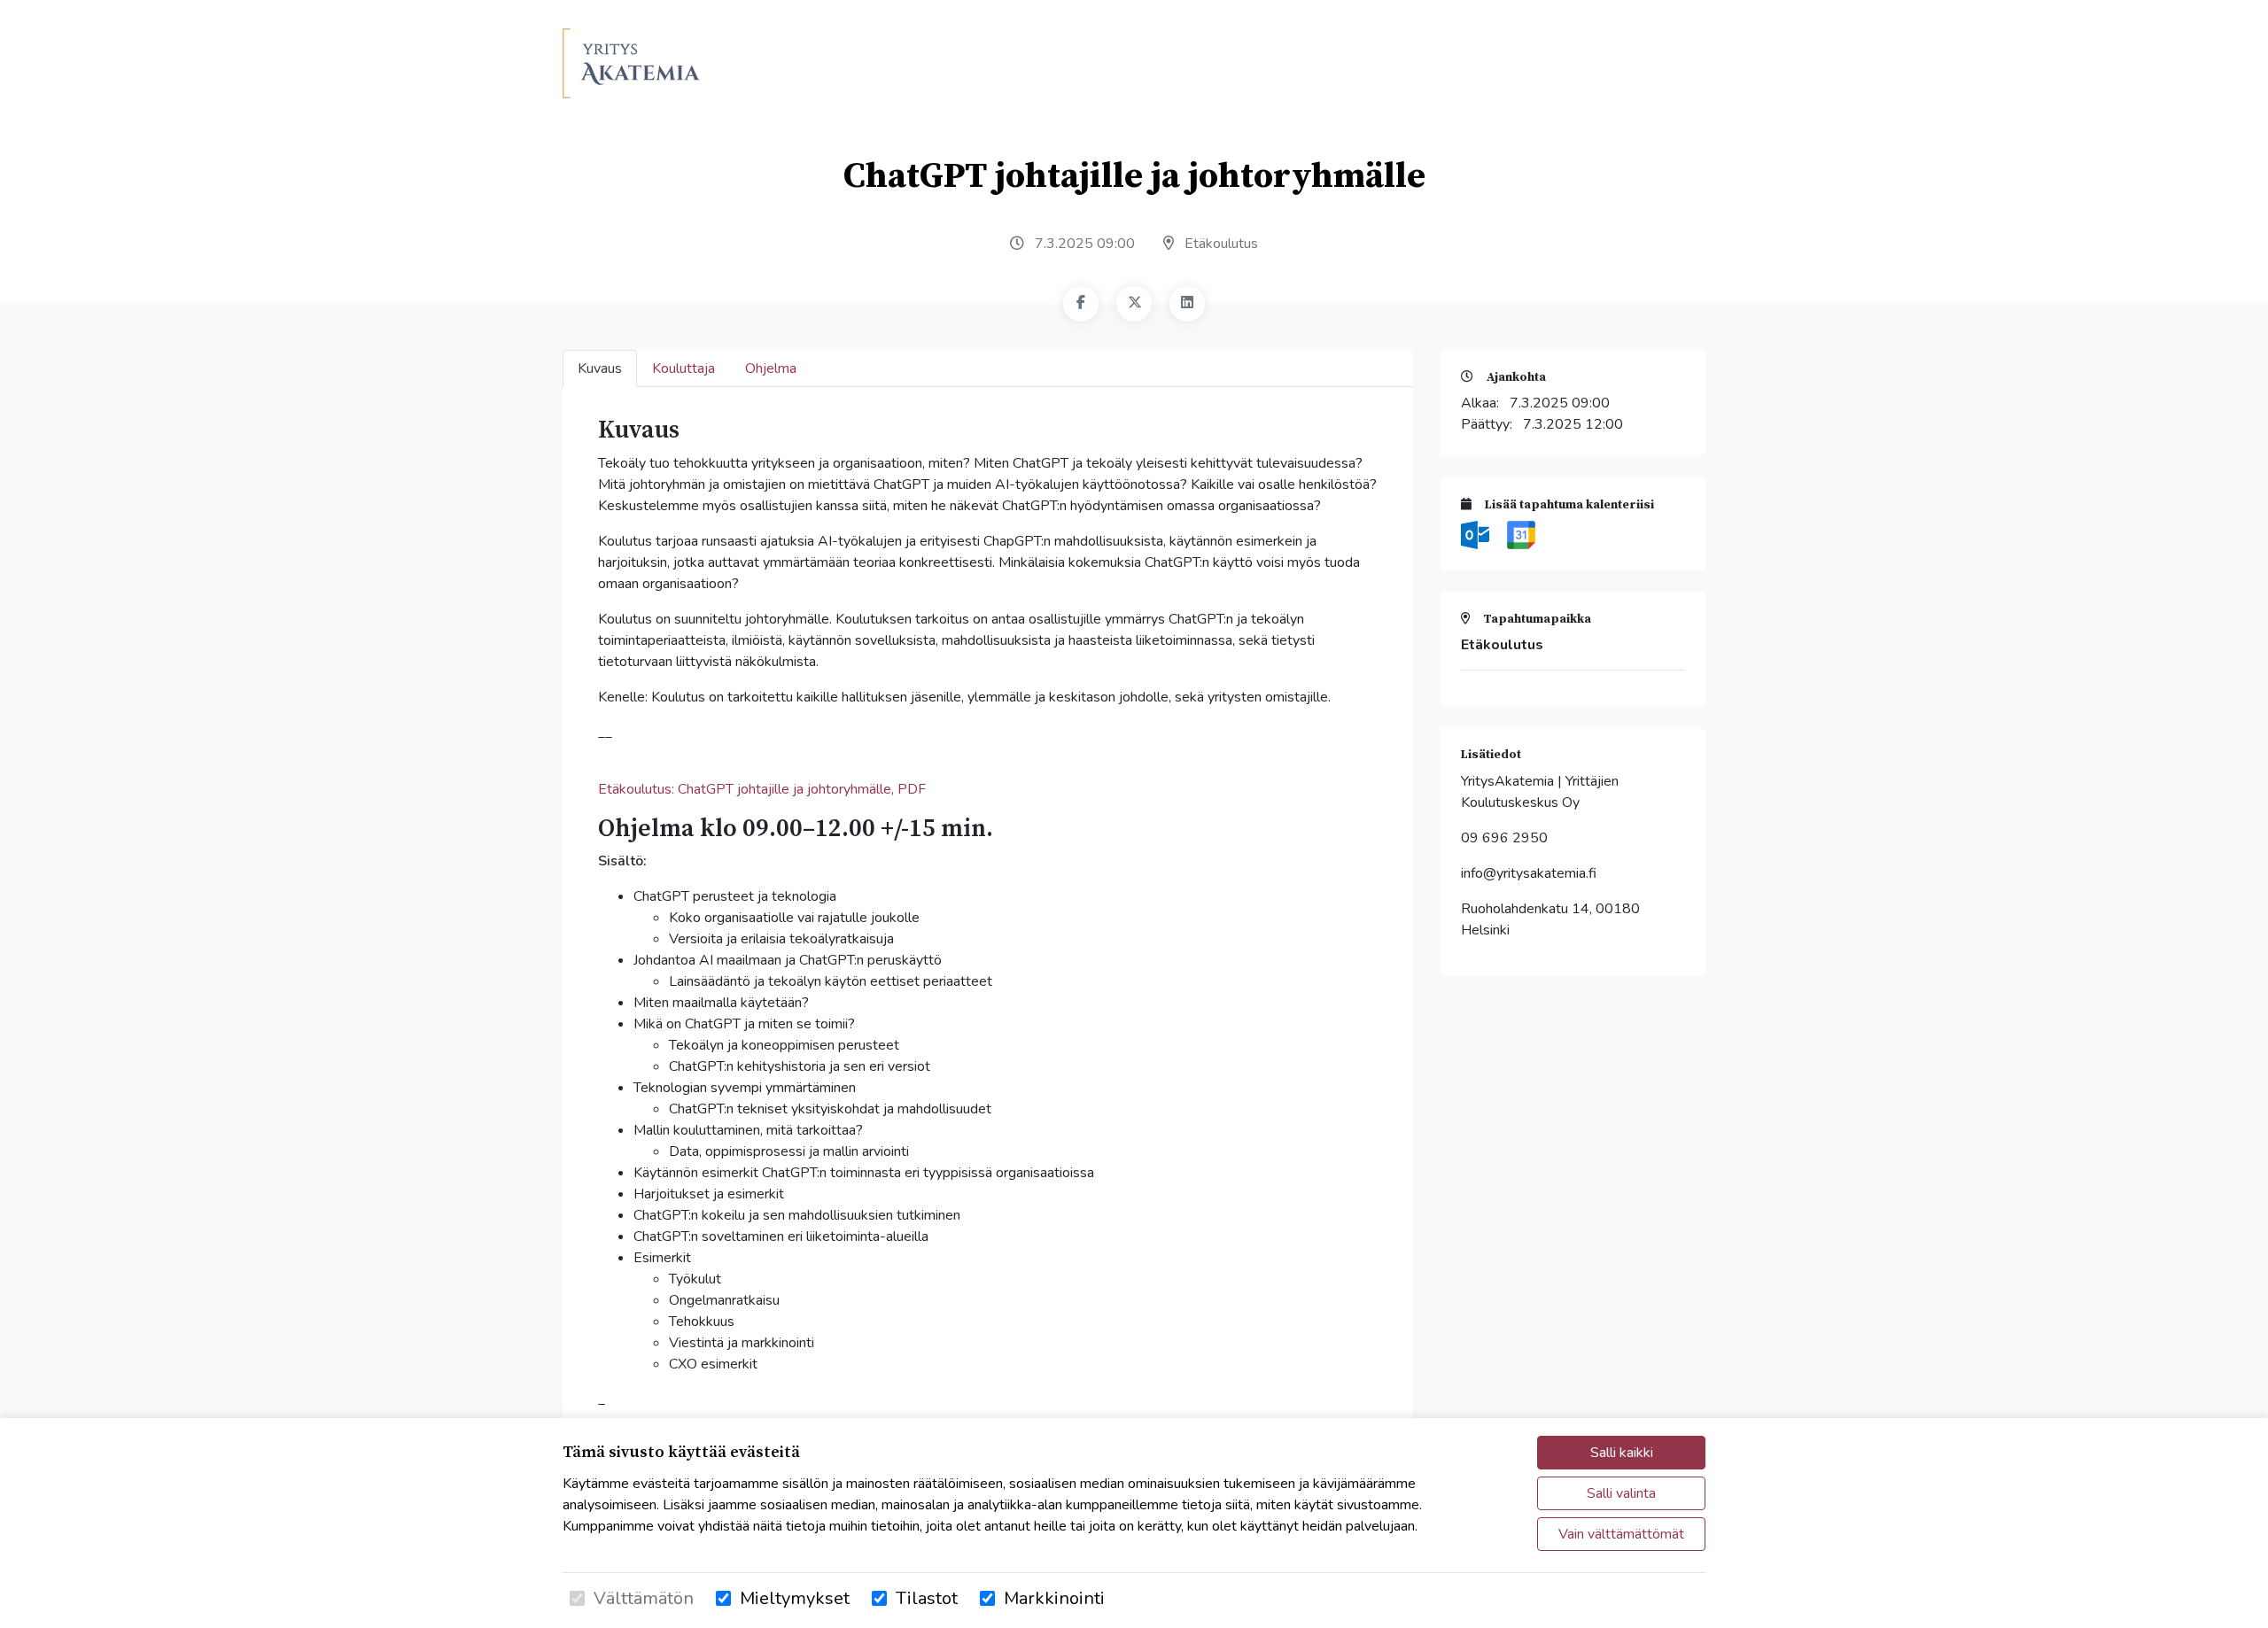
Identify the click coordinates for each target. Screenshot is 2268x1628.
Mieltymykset (795, 1598)
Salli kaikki (1622, 1453)
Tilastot (927, 1598)
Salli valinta (1621, 1493)
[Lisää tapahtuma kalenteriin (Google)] (1521, 534)
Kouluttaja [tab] (684, 368)
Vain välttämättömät (1621, 1534)
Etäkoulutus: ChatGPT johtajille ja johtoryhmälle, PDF (762, 789)
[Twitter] (1134, 304)
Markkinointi (1054, 1598)
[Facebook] (1081, 304)
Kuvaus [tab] (600, 368)
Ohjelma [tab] (771, 368)
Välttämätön (644, 1598)
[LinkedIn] (1187, 304)
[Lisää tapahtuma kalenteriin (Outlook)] (1477, 534)
